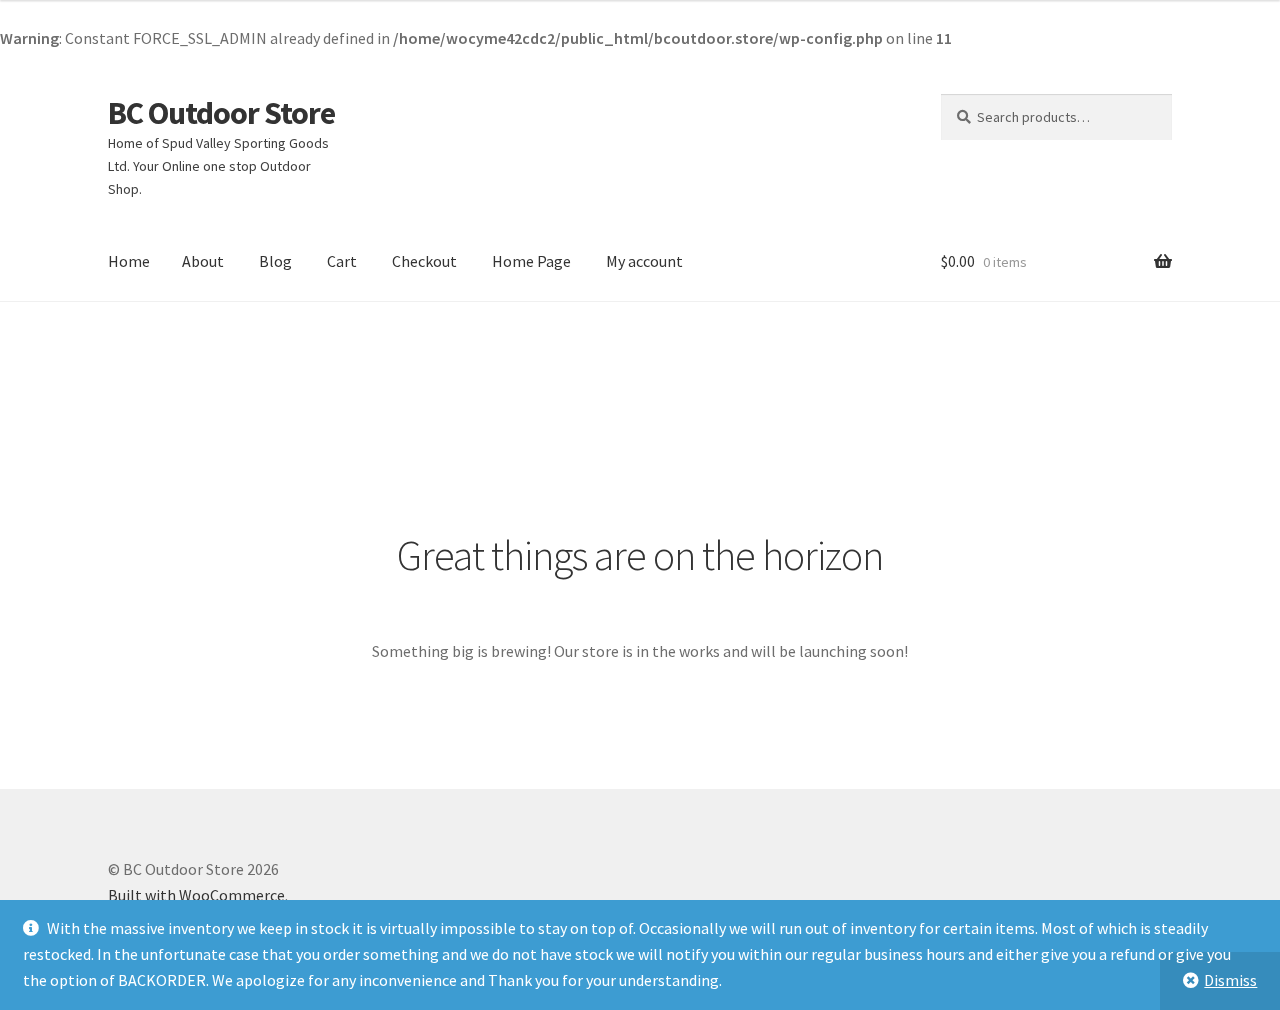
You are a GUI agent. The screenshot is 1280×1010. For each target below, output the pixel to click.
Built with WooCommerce (196, 895)
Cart (342, 261)
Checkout (424, 261)
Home (129, 261)
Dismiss (1230, 980)
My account (644, 261)
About (203, 261)
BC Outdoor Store (221, 113)
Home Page (531, 261)
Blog (275, 261)
